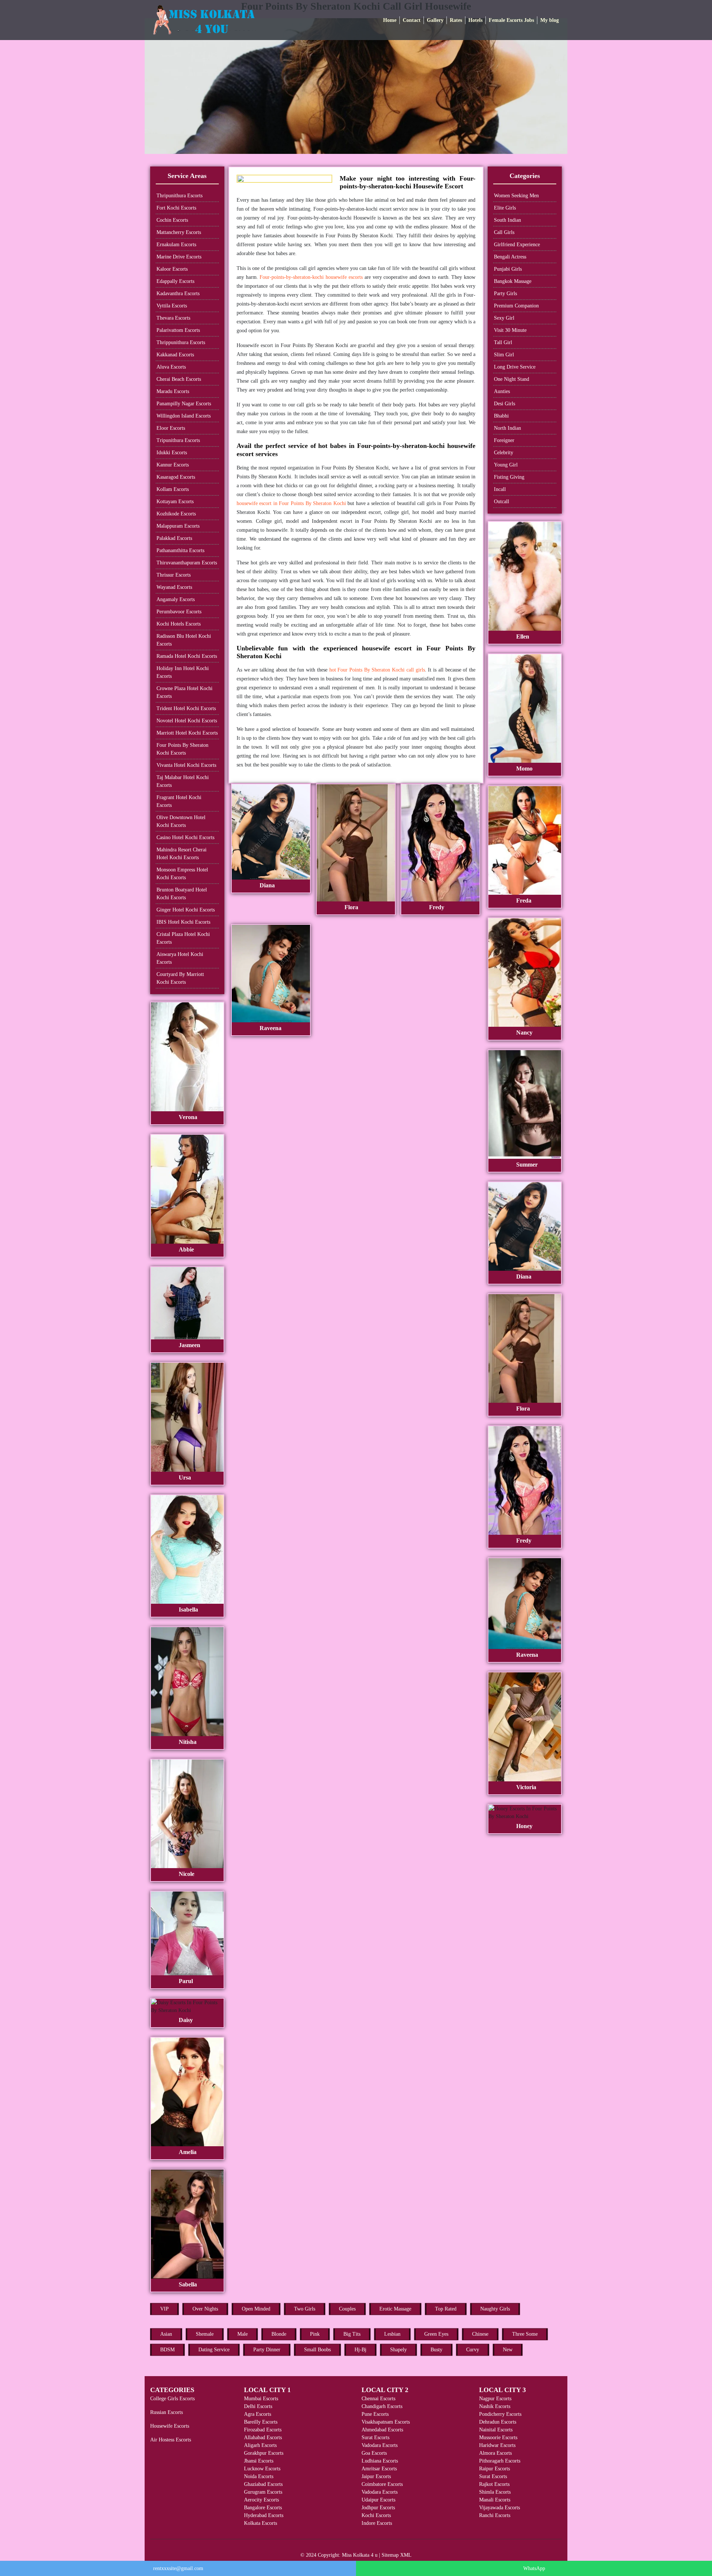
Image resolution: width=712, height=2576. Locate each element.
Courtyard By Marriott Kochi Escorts (180, 978)
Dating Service (214, 2350)
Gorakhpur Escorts (264, 2453)
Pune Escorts (375, 2414)
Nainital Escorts (496, 2430)
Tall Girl (503, 342)
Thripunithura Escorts (179, 196)
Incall (500, 489)
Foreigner (504, 440)
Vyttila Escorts (172, 306)
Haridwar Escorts (497, 2445)
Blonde (279, 2334)
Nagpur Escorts (495, 2399)
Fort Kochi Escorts (176, 208)
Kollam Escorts (173, 489)
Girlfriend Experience (517, 245)
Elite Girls (505, 208)
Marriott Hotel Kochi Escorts (187, 733)
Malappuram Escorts (178, 526)
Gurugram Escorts (263, 2492)
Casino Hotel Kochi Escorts (185, 837)
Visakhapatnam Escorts (386, 2422)
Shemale (205, 2334)
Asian (166, 2334)
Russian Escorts (167, 2412)
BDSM (167, 2350)
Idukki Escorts (172, 453)
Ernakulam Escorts (176, 245)
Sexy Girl (504, 318)
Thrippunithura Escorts (181, 342)
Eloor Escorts (171, 428)
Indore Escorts (377, 2523)
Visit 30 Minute (510, 330)
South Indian (507, 220)
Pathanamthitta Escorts (180, 550)
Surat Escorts (375, 2438)
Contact (412, 20)
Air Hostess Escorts (171, 2440)
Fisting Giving (509, 477)
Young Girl (506, 465)
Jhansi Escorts (259, 2461)
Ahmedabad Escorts (382, 2430)
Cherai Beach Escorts (179, 379)
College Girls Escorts (172, 2399)
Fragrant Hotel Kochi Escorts (179, 801)
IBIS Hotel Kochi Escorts (183, 922)
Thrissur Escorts (174, 575)
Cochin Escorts (172, 220)
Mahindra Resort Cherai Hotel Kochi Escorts (182, 854)
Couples (347, 2309)
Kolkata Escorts (261, 2523)
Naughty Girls (495, 2309)
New (508, 2350)
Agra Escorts (258, 2414)
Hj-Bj (360, 2350)
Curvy (473, 2350)
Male (243, 2334)
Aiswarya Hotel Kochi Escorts (180, 958)
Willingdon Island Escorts (184, 416)
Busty (436, 2350)
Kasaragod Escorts (176, 477)
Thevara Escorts (173, 318)
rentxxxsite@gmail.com (178, 2568)
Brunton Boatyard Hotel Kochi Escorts (182, 894)
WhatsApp (534, 2568)
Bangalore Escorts (263, 2508)
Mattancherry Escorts (179, 232)
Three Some (525, 2334)
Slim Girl (504, 355)
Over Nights (205, 2309)
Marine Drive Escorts (179, 257)
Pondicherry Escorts (500, 2414)
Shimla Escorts (495, 2492)
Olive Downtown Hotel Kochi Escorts (181, 821)
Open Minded (256, 2309)
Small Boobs (317, 2350)
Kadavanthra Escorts (178, 293)
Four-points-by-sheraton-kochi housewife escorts (311, 277)
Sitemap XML (397, 2555)
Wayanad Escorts (174, 587)
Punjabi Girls (508, 269)
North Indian (507, 428)
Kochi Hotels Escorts (179, 624)
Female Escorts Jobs (511, 20)
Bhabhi (501, 416)
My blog (550, 20)
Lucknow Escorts (262, 2469)
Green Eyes (436, 2334)
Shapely (398, 2350)
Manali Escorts (495, 2500)
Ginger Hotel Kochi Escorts (186, 910)
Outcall (502, 502)
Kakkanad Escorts (175, 355)
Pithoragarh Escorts (500, 2461)
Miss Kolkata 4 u (360, 2555)
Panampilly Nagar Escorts (184, 404)
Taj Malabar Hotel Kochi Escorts (183, 781)
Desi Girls (505, 404)
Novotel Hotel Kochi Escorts (187, 721)
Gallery (435, 20)
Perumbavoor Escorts (179, 612)
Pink (315, 2334)
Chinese (480, 2334)
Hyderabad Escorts (264, 2515)
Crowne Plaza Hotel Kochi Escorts (184, 692)
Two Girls (305, 2309)
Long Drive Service (515, 367)
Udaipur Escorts (378, 2500)
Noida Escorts (259, 2476)
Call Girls (504, 232)
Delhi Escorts (258, 2406)
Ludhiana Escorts (380, 2461)
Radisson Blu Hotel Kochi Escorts (184, 640)
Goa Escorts (374, 2453)
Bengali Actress (510, 257)
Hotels (475, 20)
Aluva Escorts (171, 367)
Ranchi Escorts (495, 2515)
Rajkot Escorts (494, 2484)
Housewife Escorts (170, 2426)
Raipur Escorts (495, 2469)
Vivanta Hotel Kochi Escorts (186, 765)
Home (390, 20)
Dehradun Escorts (498, 2422)
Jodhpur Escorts (378, 2508)
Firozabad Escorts (263, 2430)
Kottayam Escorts (175, 502)
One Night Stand (512, 379)
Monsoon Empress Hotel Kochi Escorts (182, 874)
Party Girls (505, 293)
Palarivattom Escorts (178, 330)
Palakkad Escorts (174, 538)
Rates (456, 20)
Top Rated (446, 2309)
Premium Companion (516, 306)
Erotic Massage (395, 2309)
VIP (164, 2309)
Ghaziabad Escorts (263, 2484)
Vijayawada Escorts (500, 2508)
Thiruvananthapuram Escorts (187, 563)
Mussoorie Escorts (498, 2438)
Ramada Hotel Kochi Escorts (187, 656)
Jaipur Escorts (376, 2476)
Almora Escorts (495, 2453)
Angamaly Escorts (176, 599)
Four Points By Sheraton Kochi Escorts (182, 749)
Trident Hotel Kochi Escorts (186, 708)
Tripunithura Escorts (178, 440)
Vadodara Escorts (380, 2445)
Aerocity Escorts (261, 2500)
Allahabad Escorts (263, 2438)
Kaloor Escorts (172, 269)
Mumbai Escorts (261, 2399)
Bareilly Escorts (261, 2422)
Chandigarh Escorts (382, 2406)
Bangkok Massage (513, 281)
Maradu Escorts (173, 391)
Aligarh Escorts (260, 2445)
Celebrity (504, 453)
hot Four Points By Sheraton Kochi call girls (377, 670)
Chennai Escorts (378, 2399)
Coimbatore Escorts (382, 2484)
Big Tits (352, 2334)
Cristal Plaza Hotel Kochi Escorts (183, 938)
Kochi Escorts (376, 2515)
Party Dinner (267, 2350)
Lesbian (392, 2334)
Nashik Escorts (495, 2406)
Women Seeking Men (516, 196)
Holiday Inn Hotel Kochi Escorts (183, 672)
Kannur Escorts (173, 465)
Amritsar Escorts (379, 2469)
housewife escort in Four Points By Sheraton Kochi (291, 503)
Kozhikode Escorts (176, 514)
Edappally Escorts (175, 281)
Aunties (502, 391)
